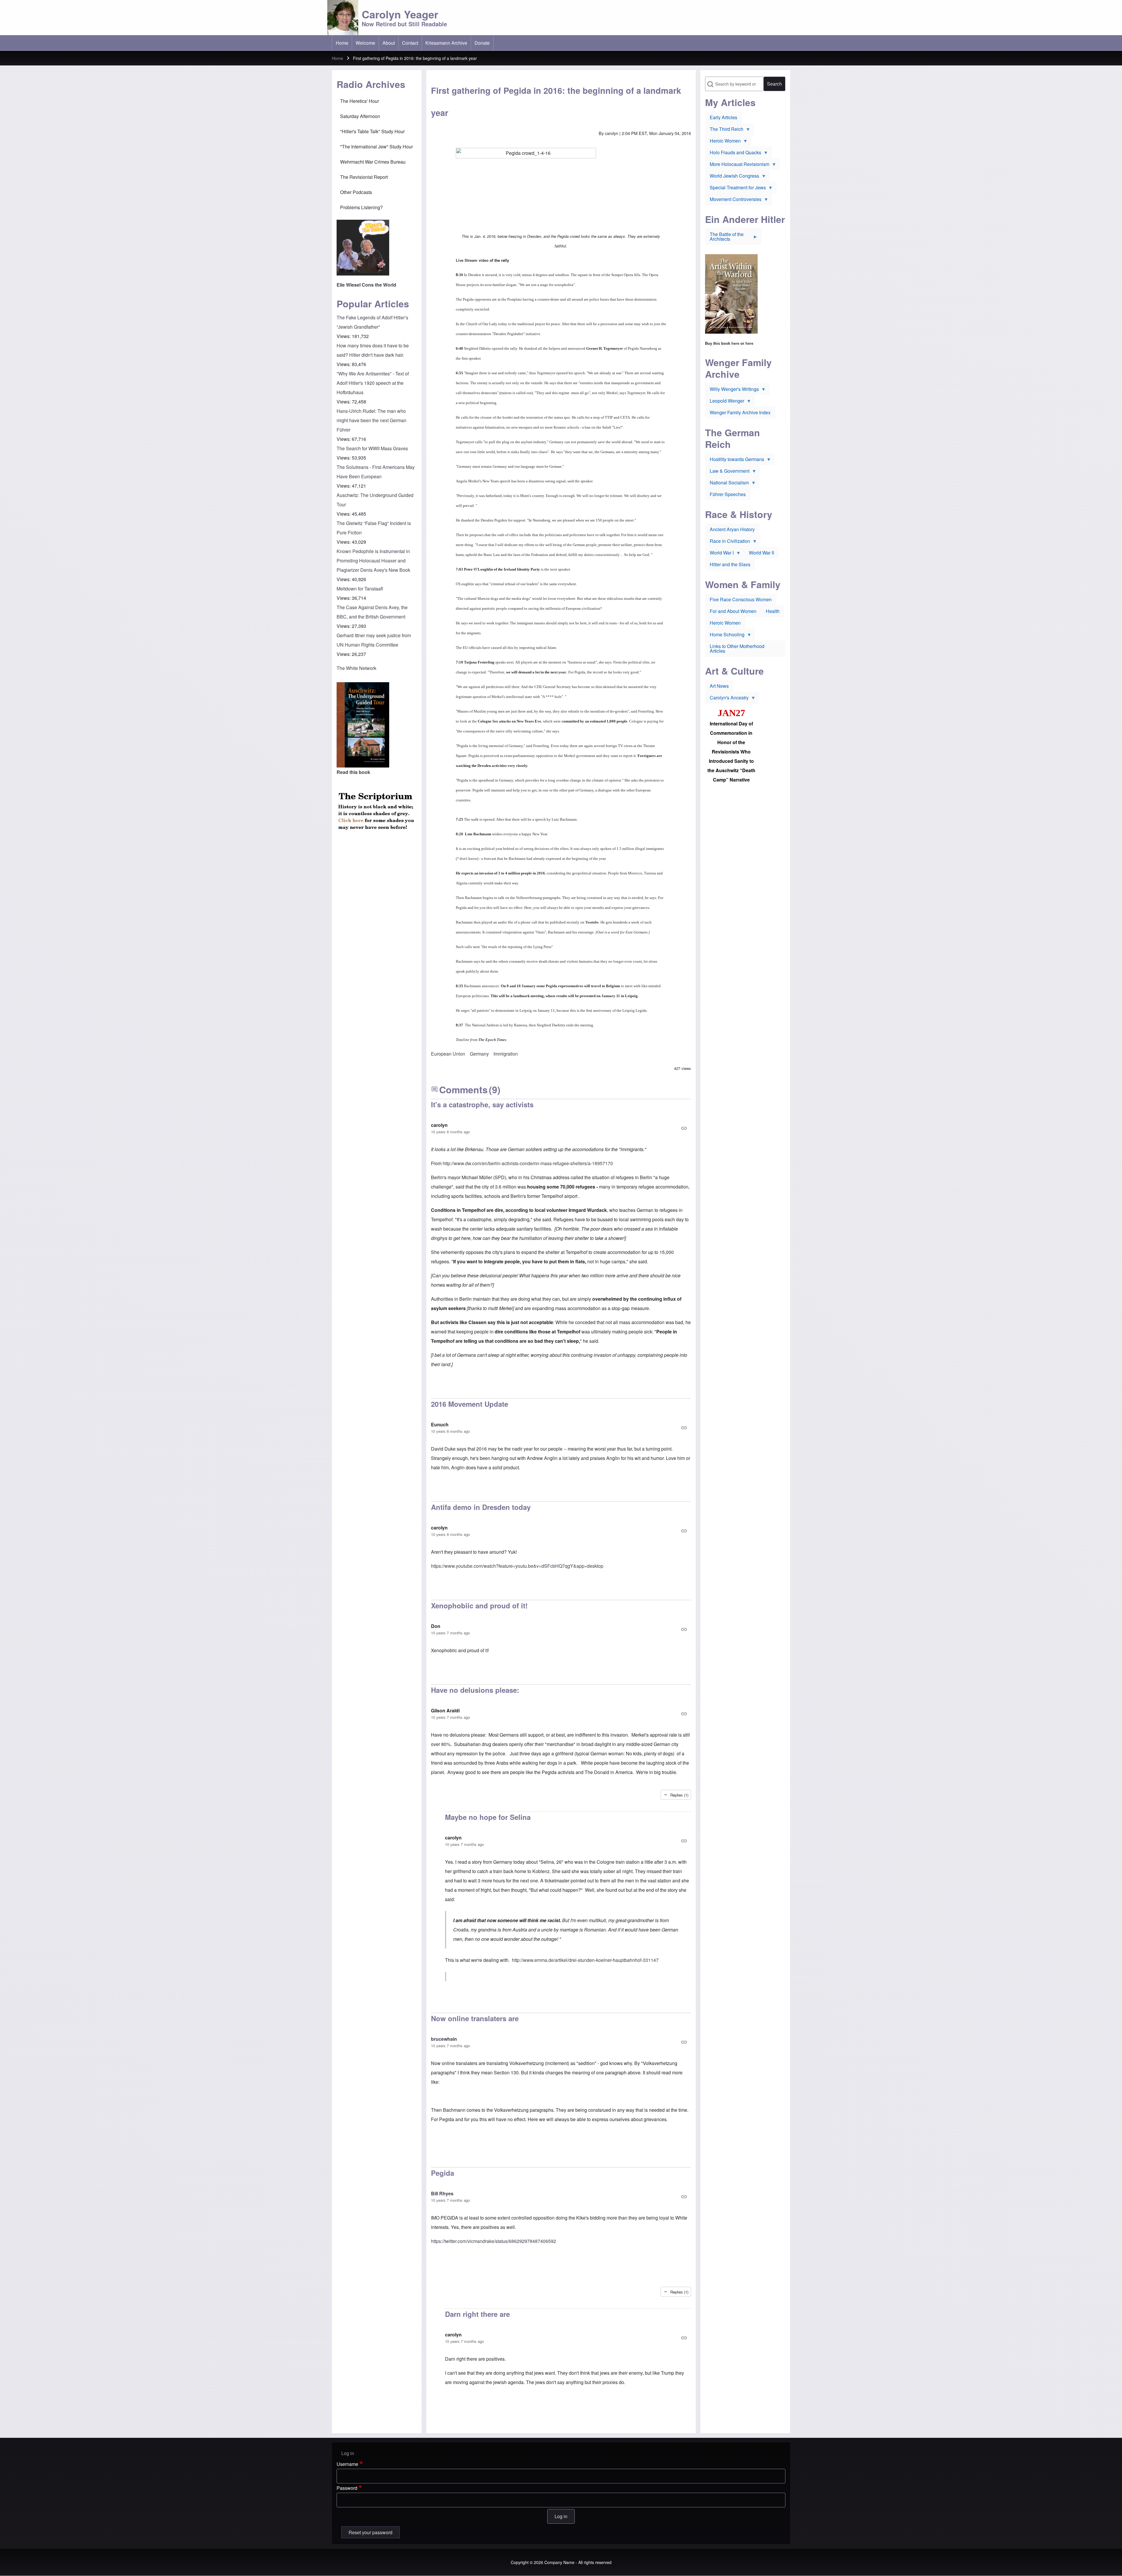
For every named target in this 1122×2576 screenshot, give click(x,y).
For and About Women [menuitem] (733, 611)
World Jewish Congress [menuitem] (732, 177)
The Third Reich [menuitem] (724, 130)
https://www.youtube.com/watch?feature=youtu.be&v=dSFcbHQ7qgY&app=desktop (517, 1566)
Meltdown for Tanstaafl (360, 589)
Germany (479, 1054)
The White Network (356, 668)
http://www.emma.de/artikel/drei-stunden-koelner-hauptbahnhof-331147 (585, 1960)
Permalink (561, 1128)
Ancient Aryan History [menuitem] (732, 529)
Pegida (443, 2173)
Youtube (592, 922)
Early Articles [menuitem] (723, 117)
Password (347, 2488)
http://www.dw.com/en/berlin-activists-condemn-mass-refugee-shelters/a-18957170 (527, 1163)
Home (337, 58)
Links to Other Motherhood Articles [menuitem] (737, 648)
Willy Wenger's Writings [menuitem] (732, 390)
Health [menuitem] (773, 611)
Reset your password (370, 2532)
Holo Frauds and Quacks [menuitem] (733, 154)
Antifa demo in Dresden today (481, 1507)
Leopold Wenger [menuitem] (725, 402)
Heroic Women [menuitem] (723, 142)
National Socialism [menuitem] (727, 484)
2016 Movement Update (470, 1404)
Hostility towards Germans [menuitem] (735, 460)
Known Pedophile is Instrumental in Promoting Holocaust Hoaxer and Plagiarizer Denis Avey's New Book (373, 561)
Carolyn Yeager (400, 14)
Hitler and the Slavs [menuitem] (730, 564)
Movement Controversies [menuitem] (733, 200)
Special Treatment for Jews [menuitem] (735, 189)
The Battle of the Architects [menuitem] (724, 238)
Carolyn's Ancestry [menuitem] (727, 699)
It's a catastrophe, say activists (482, 1104)
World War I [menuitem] (719, 554)
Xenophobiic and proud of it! (480, 1605)
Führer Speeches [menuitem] (728, 494)
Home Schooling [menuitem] (725, 636)
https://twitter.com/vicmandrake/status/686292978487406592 (494, 2241)
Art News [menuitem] (719, 686)
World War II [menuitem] (761, 553)
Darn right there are (477, 2314)
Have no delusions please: (475, 1690)
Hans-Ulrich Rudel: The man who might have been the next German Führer (372, 420)
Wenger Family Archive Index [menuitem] (740, 412)
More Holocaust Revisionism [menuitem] (737, 165)
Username (347, 2464)
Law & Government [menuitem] (727, 472)
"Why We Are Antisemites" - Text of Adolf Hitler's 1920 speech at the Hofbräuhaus (373, 383)
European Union (448, 1054)
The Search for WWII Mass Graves (372, 448)
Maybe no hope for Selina (488, 1817)
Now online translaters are (475, 2018)
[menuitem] (342, 43)
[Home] (343, 18)
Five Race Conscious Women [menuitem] (741, 599)
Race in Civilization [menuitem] (728, 542)
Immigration (506, 1054)
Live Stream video (472, 260)
